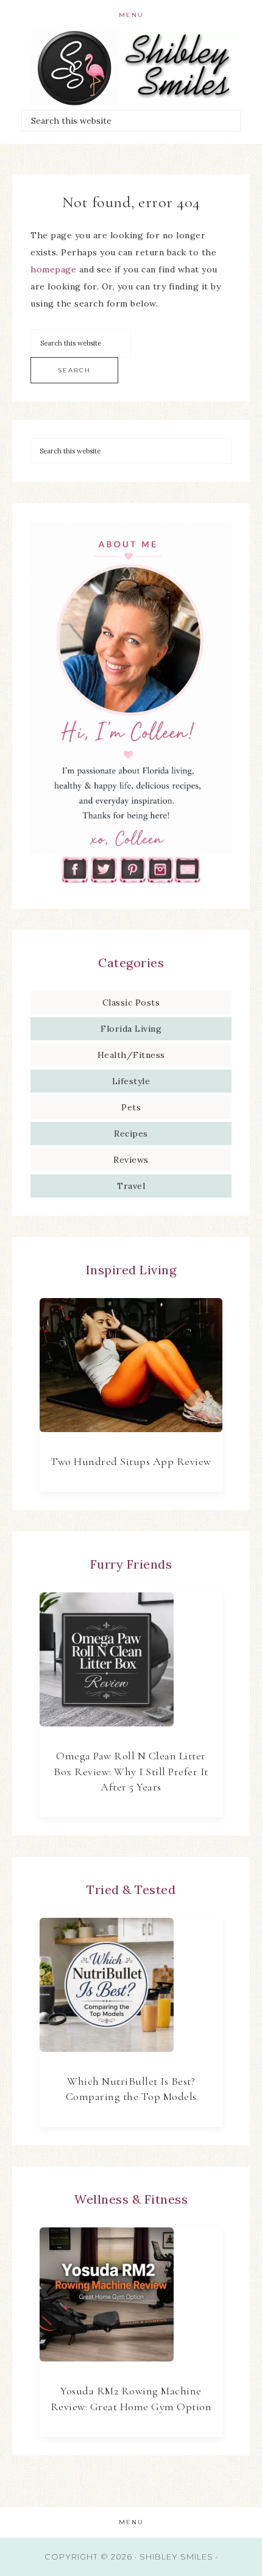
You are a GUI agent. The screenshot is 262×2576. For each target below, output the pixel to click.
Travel (131, 1186)
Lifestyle (131, 1081)
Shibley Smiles (131, 69)
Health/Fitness (131, 1055)
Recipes (131, 1134)
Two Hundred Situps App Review (131, 1461)
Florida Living (131, 1029)
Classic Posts (131, 1002)
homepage (53, 269)
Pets (131, 1107)
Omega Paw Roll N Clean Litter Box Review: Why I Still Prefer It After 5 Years (131, 1771)
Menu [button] (131, 15)
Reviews (131, 1160)
